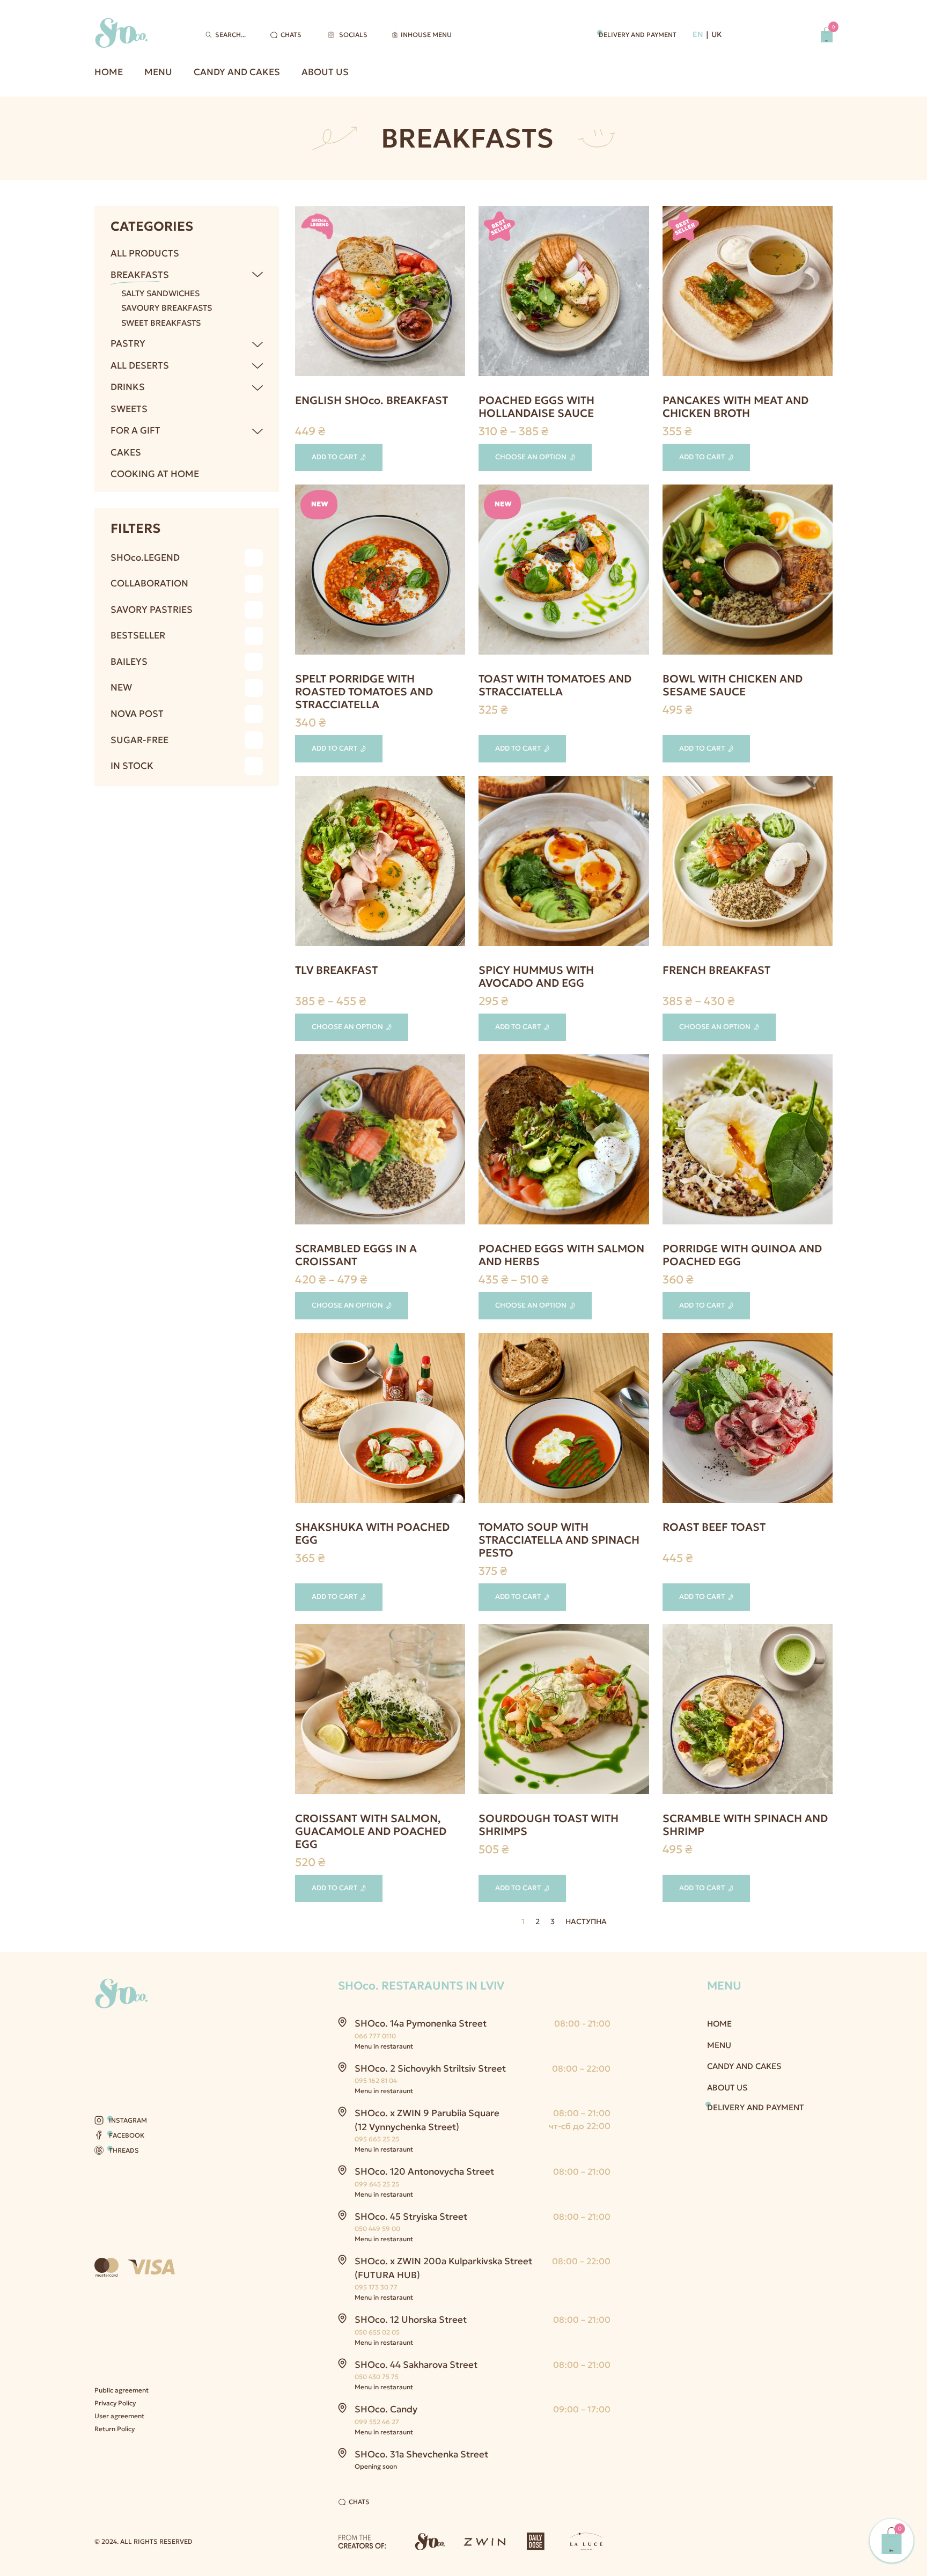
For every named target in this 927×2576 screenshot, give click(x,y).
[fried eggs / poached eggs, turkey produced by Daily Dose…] (380, 863)
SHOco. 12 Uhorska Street (411, 2320)
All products (145, 253)
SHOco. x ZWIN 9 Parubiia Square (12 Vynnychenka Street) (427, 2120)
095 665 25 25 (377, 2139)
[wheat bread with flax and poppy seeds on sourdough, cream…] (748, 1711)
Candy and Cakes (237, 72)
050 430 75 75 (377, 2377)
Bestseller (138, 635)
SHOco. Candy (386, 2409)
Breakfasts (140, 275)
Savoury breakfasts (167, 308)
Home (109, 72)
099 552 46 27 (377, 2422)
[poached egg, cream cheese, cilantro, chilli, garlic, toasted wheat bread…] (380, 1420)
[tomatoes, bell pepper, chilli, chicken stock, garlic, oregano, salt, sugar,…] (564, 1420)
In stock (132, 766)
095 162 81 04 (376, 2080)
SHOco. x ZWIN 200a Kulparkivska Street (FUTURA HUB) (443, 2268)
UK (717, 34)
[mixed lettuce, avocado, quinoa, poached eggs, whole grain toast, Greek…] (748, 863)
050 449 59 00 (377, 2229)
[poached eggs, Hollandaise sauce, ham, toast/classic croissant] (564, 293)
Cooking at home (155, 474)
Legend (145, 557)
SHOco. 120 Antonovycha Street (424, 2171)
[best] (748, 1420)
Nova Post (137, 714)
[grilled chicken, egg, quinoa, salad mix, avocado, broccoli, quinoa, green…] (748, 572)
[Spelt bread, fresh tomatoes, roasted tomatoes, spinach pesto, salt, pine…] (564, 572)
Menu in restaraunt (384, 2046)
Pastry (128, 343)
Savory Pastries (152, 610)
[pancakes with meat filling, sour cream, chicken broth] (748, 293)
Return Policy (115, 2429)
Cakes (126, 452)
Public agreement (122, 2390)
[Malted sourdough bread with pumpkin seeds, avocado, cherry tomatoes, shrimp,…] (564, 1711)
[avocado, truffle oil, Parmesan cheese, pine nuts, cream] (748, 1142)
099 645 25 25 (377, 2184)
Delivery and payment (638, 35)
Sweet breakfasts (161, 323)
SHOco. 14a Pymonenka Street (421, 2023)
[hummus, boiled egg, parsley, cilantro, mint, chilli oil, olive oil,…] (564, 863)
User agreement (119, 2416)
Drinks (128, 387)
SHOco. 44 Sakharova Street (416, 2365)
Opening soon (376, 2466)
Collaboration (149, 583)
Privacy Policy (115, 2403)
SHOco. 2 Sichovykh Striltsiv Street (430, 2068)
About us (325, 72)
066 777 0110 (375, 2036)
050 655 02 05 (377, 2332)
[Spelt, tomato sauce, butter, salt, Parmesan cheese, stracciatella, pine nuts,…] (380, 572)
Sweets (129, 409)
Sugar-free (139, 740)
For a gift (135, 430)
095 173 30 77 (376, 2287)
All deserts (140, 365)
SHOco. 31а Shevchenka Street (421, 2454)
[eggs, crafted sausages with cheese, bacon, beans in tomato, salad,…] (380, 293)
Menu (158, 72)
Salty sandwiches (160, 293)
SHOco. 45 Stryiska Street (411, 2217)
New (121, 687)
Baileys (129, 662)
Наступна (586, 1922)
